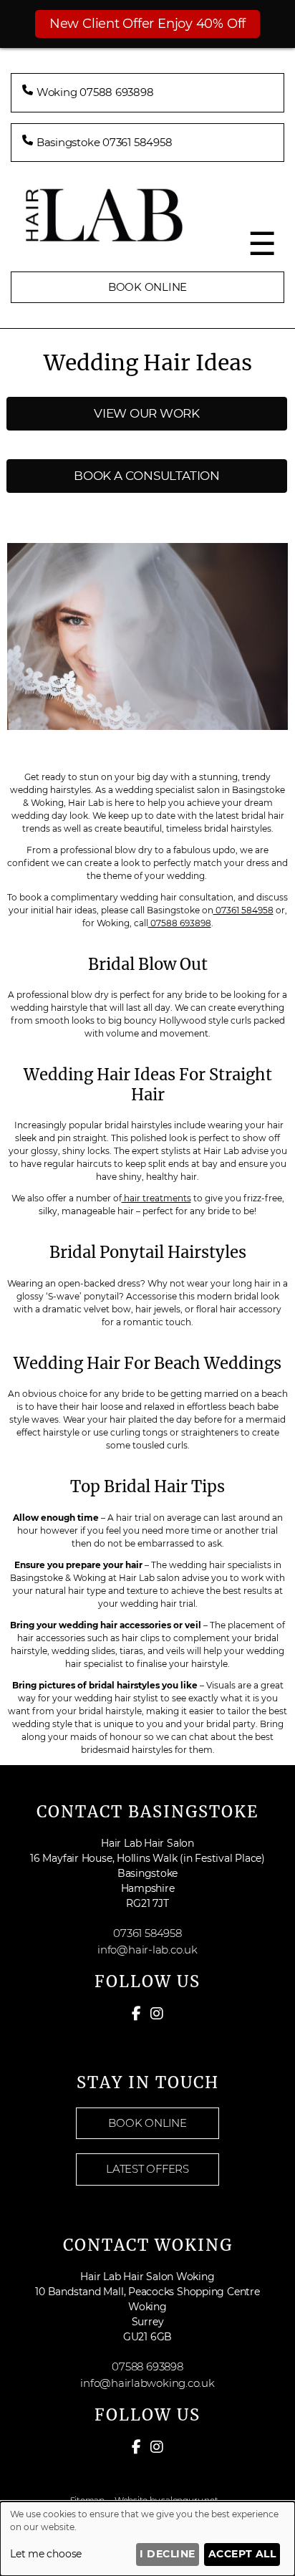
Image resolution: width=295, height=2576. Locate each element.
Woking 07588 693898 (95, 92)
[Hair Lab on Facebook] (136, 2014)
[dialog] (147, 2539)
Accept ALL (242, 2554)
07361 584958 (243, 910)
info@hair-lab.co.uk (147, 1950)
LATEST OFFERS (147, 2169)
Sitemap (87, 2500)
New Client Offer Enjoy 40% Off (147, 24)
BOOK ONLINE (148, 287)
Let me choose (46, 2554)
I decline (167, 2554)
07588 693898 (180, 923)
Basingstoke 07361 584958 (105, 142)
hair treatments (156, 1198)
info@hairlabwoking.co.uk (147, 2383)
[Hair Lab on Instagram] (157, 2014)
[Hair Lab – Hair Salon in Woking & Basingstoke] (147, 237)
